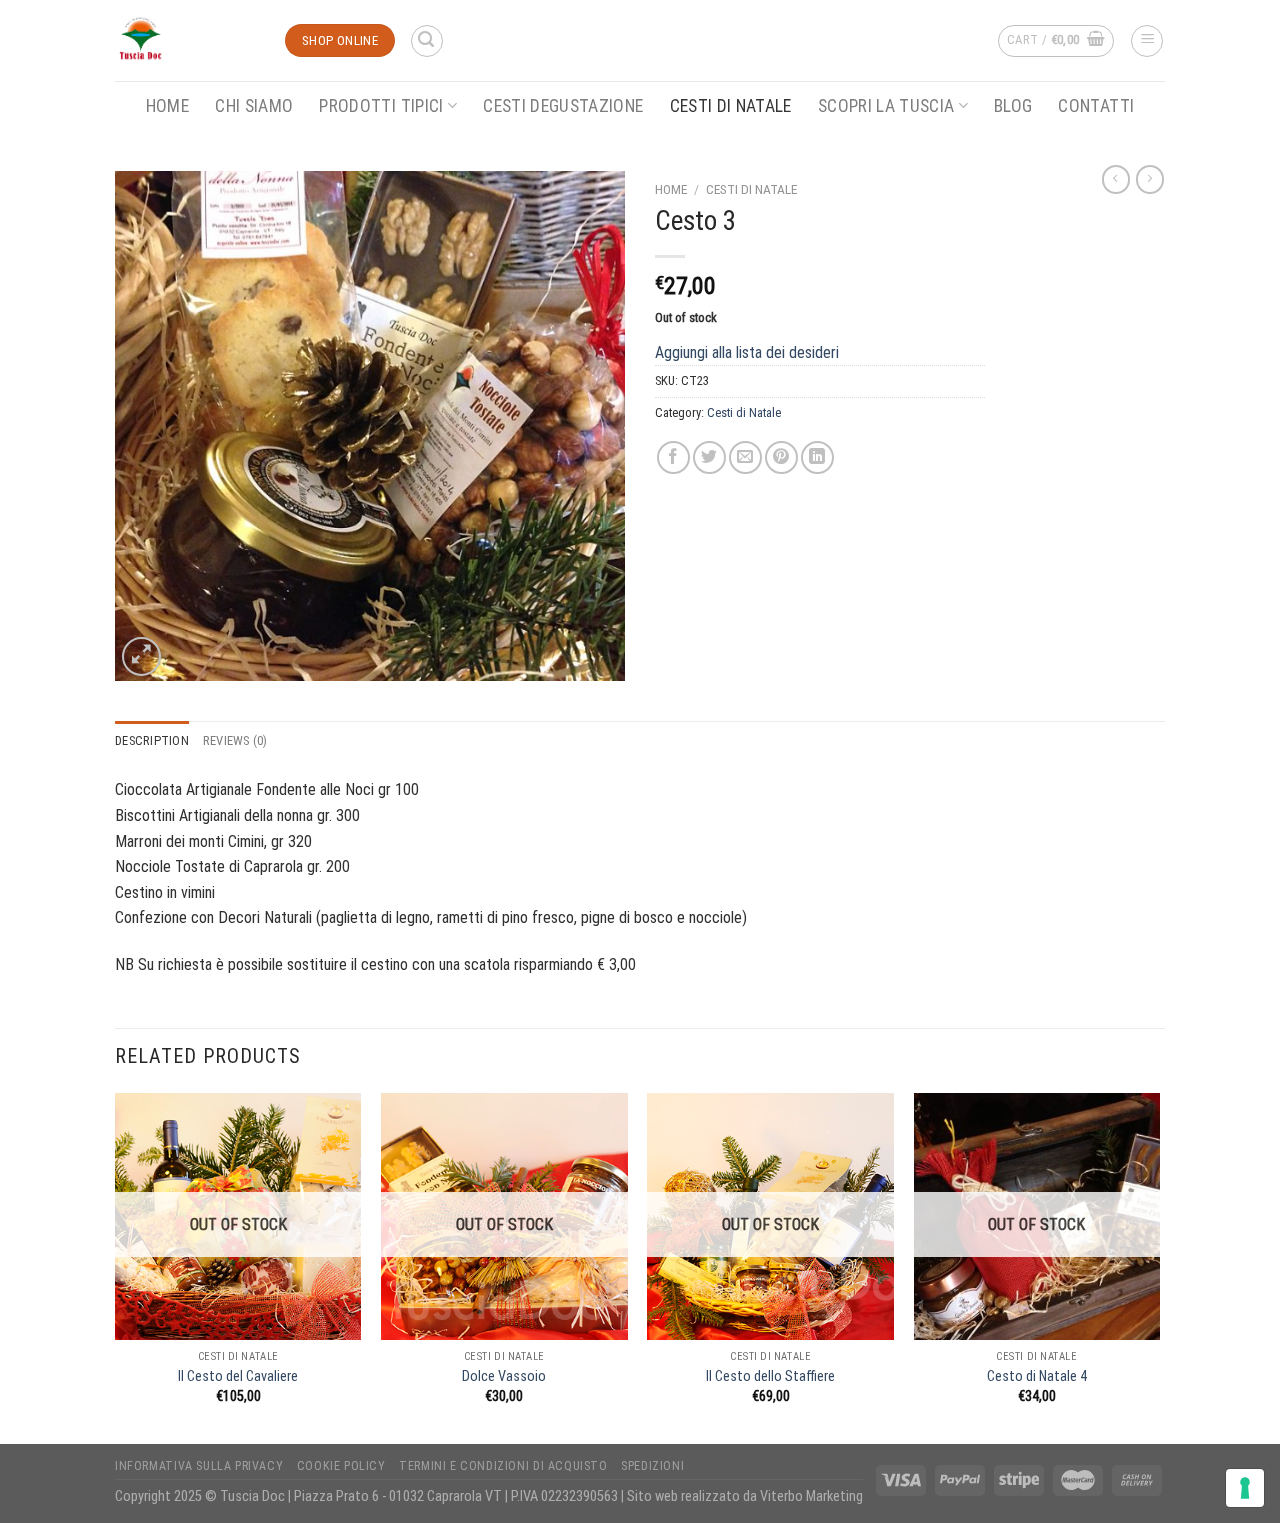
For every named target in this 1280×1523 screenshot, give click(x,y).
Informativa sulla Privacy (199, 1466)
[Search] (427, 41)
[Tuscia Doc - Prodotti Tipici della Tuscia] (185, 40)
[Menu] (1147, 41)
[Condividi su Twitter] (709, 457)
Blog (1013, 106)
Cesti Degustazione (563, 106)
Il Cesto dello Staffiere (770, 1376)
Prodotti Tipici (381, 106)
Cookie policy (341, 1466)
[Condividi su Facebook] (673, 457)
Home (167, 106)
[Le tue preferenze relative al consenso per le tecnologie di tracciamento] (1245, 1488)
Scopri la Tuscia (886, 106)
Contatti (1096, 106)
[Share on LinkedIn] (817, 457)
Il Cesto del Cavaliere (238, 1376)
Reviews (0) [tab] (235, 740)
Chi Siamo (254, 106)
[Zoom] (141, 656)
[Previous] (116, 1266)
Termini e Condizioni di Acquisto (503, 1466)
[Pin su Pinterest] (781, 457)
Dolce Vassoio (504, 1376)
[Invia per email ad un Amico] (745, 457)
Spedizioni (652, 1466)
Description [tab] (152, 740)
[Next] (1159, 1266)
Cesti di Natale (731, 106)
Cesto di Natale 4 (1037, 1376)
